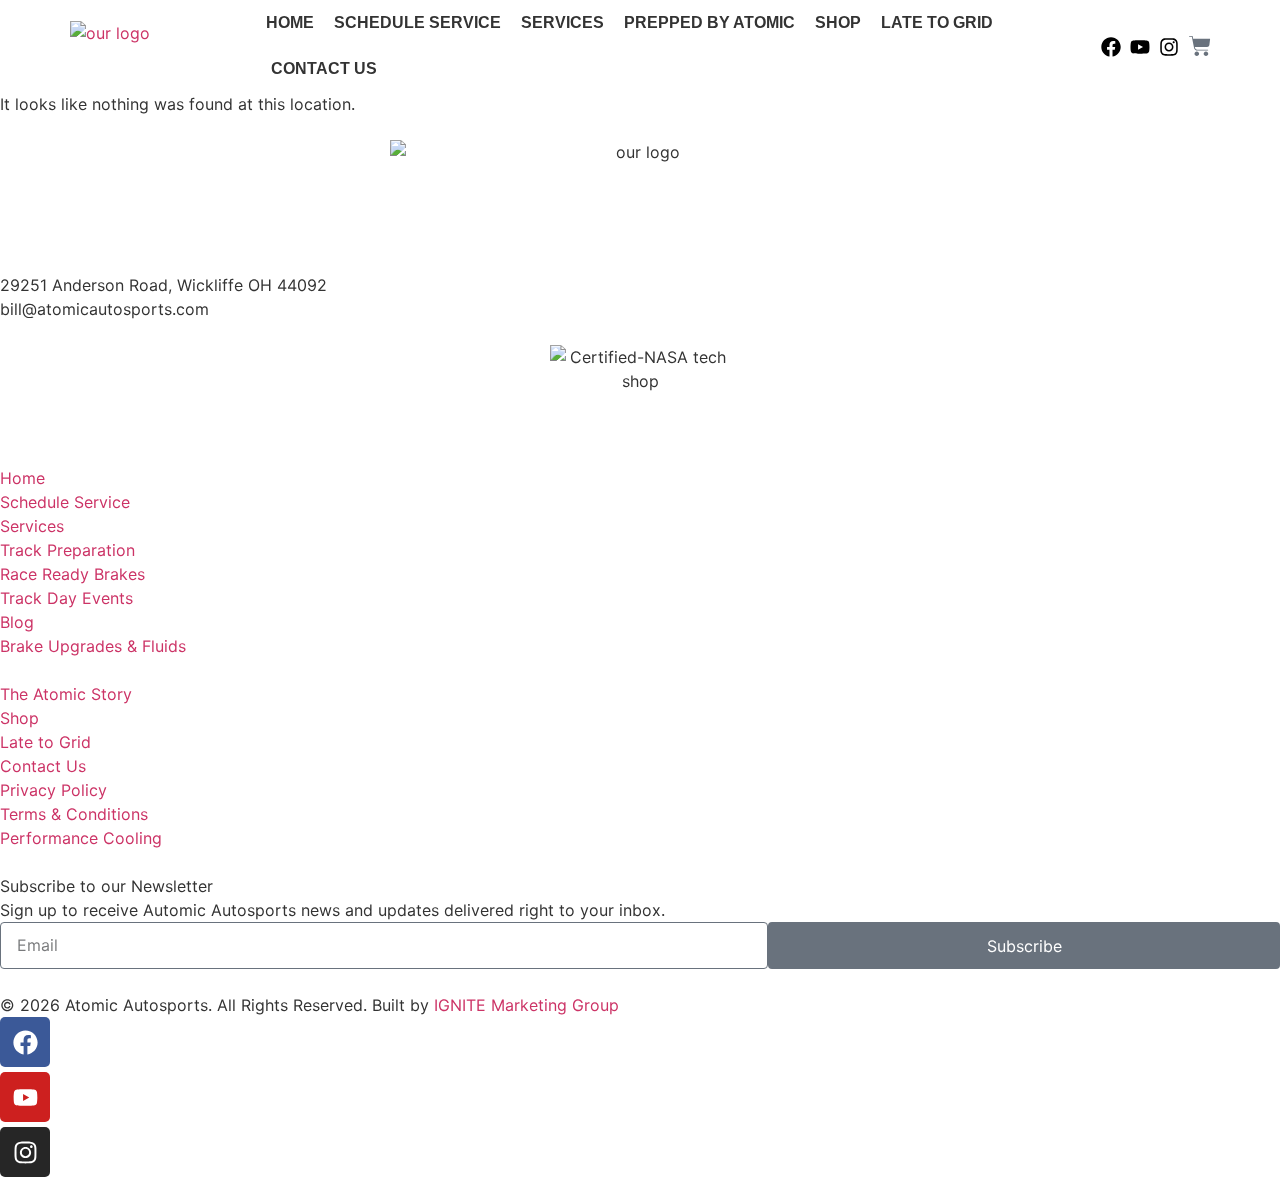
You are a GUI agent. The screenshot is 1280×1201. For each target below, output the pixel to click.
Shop (838, 22)
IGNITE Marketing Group (526, 1005)
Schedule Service (417, 22)
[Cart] (1200, 46)
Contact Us (324, 68)
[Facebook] (1111, 47)
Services (562, 22)
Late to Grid (937, 22)
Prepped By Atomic (709, 22)
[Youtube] (1140, 47)
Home (290, 22)
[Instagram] (1169, 47)
